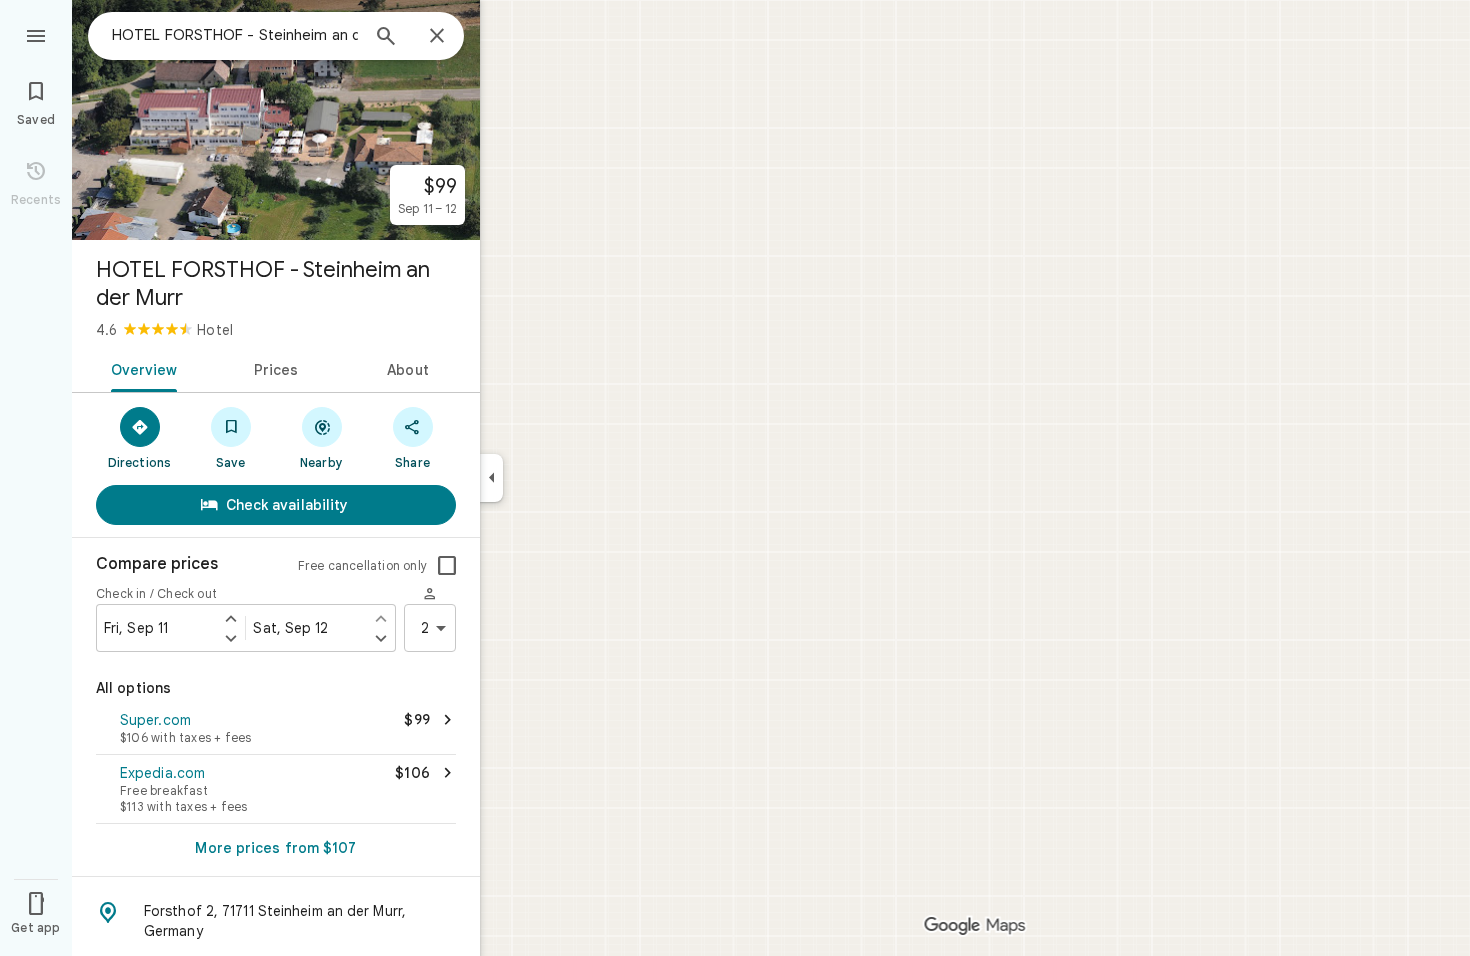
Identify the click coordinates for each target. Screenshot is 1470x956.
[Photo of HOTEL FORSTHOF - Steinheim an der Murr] (276, 120)
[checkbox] (447, 566)
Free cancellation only (362, 565)
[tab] (140, 368)
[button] (276, 730)
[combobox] (235, 35)
